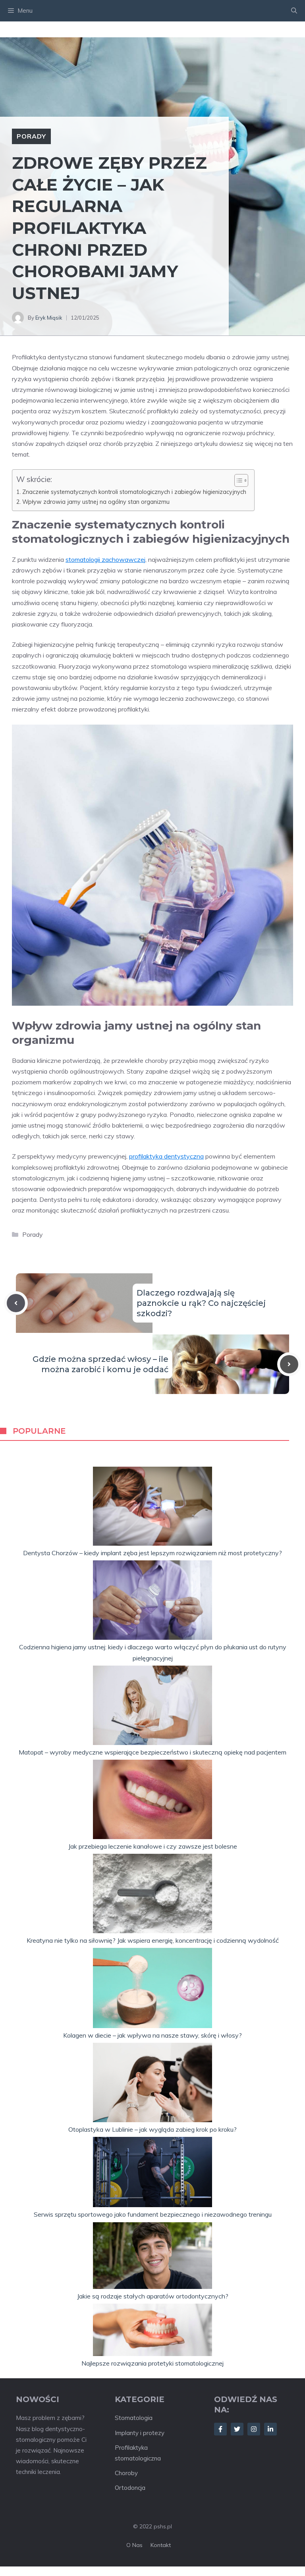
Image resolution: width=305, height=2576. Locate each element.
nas (137, 2545)
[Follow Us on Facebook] (220, 2429)
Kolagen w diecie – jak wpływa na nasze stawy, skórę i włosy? (152, 2035)
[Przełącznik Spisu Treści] (237, 480)
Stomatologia (134, 2418)
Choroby (126, 2473)
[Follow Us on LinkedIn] (270, 2429)
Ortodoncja (130, 2488)
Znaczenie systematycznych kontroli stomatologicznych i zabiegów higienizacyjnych (134, 492)
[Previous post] (16, 1303)
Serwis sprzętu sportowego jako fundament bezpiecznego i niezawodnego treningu (153, 2214)
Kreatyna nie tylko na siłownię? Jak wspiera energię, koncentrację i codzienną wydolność (153, 1940)
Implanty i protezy (140, 2433)
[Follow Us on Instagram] (254, 2429)
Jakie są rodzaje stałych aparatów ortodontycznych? (153, 2296)
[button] (294, 11)
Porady (31, 136)
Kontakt (161, 2545)
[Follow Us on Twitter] (237, 2429)
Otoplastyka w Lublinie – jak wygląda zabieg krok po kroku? (152, 2129)
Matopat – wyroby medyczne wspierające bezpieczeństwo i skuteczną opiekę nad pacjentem (152, 1752)
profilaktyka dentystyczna (166, 1156)
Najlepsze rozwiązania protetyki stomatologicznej (152, 2363)
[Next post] (289, 1364)
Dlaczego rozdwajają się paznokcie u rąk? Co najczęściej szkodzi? (201, 1303)
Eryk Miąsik (49, 318)
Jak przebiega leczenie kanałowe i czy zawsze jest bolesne (153, 1846)
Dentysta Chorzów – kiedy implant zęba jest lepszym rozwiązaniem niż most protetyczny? (152, 1553)
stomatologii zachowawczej (105, 559)
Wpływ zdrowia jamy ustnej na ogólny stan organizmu (96, 502)
